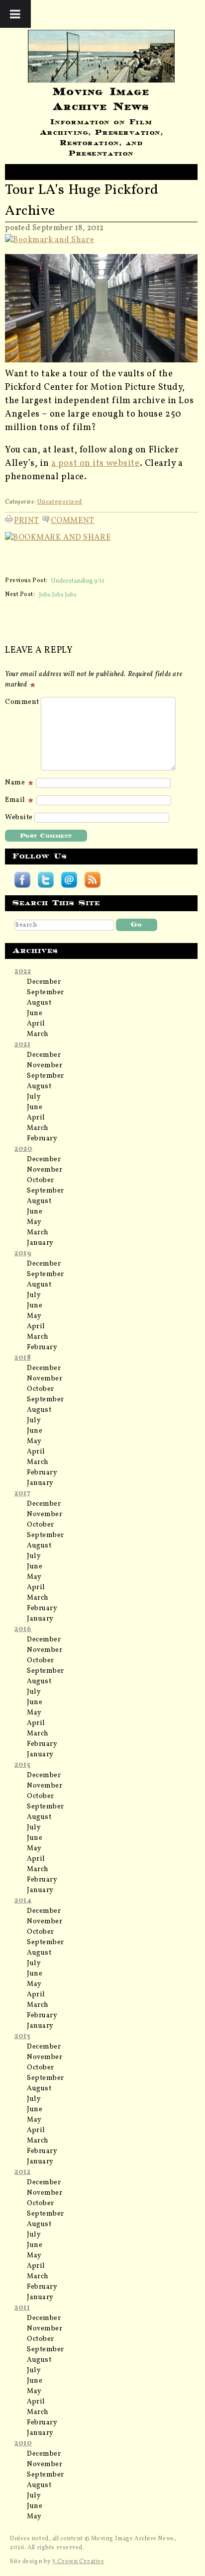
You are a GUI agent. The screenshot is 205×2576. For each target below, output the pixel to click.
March (38, 1034)
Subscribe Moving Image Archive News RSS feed (93, 880)
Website (19, 817)
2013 (22, 2036)
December (44, 982)
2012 (22, 2172)
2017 (22, 1494)
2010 (23, 2444)
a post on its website (96, 464)
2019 (23, 1253)
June (35, 1013)
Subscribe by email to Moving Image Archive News (69, 880)
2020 (23, 1149)
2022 (23, 972)
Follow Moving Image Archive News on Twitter (46, 880)
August (39, 1003)
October (41, 1180)
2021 (22, 1045)
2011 (22, 2308)
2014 (23, 1901)
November (45, 1066)
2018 (23, 1358)
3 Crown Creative (78, 2562)
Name (16, 783)
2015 (22, 1765)
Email (16, 800)
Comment (73, 519)
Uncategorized (59, 502)
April (36, 1024)
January (40, 1243)
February (42, 1139)
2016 (23, 1629)
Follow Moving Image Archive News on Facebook (22, 880)
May (34, 1222)
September (46, 992)
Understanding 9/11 (78, 581)
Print (27, 519)
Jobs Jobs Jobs (58, 595)
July (34, 1097)
